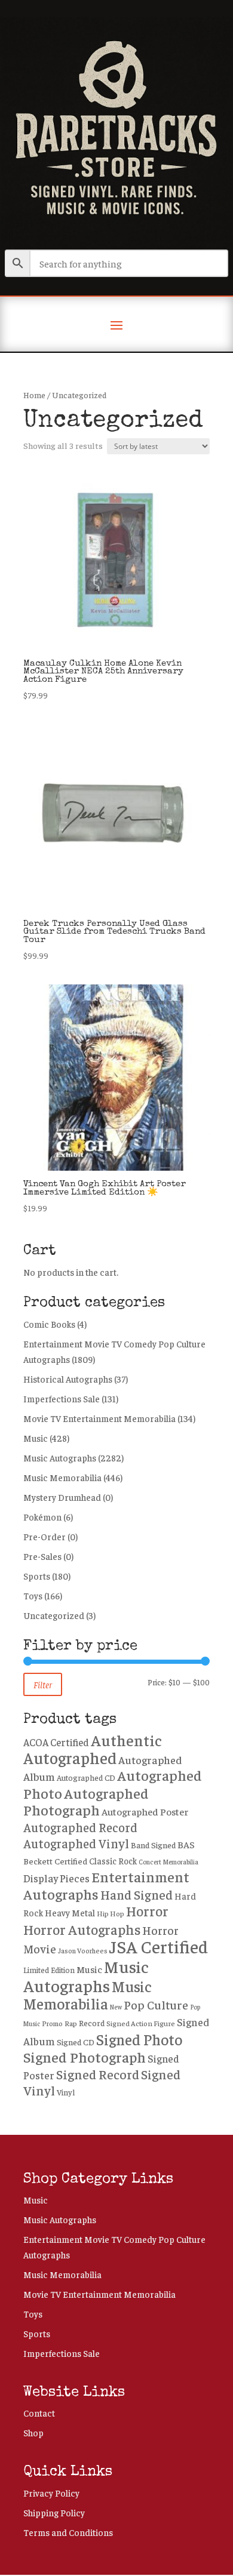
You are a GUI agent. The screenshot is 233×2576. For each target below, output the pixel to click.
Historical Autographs (68, 1379)
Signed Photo (139, 2039)
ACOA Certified (56, 1742)
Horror (147, 1911)
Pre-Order (45, 1536)
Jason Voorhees (83, 1951)
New (116, 2007)
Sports (37, 1576)
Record (92, 2023)
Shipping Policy (54, 2512)
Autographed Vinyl (76, 1843)
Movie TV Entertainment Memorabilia (99, 1418)
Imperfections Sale (62, 1398)
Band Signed (153, 1845)
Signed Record (98, 2074)
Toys (33, 1595)
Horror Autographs (82, 1929)
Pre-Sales (42, 1556)
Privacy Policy (51, 2493)
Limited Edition (49, 1970)
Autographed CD (86, 1778)
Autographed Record (80, 1827)
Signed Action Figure (141, 2023)
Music (36, 1438)
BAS (186, 1844)
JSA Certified (159, 1946)
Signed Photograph (85, 2057)
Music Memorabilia (62, 1477)
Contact (39, 2413)
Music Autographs (60, 1458)
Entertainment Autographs (106, 1885)
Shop (33, 2432)
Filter (43, 1684)
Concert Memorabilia (168, 1861)
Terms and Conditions (68, 2532)
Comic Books (49, 1324)
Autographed (70, 1758)
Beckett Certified (55, 1861)
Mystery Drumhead (62, 1497)
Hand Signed (137, 1895)
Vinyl (66, 2092)
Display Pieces (56, 1878)
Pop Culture (156, 2004)
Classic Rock (113, 1861)
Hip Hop (111, 1913)
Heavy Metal (70, 1912)
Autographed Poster (145, 1812)
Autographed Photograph (86, 1801)
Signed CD (76, 2042)
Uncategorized (54, 1615)
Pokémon (42, 1517)
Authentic (126, 1740)
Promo (52, 2023)
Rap (71, 2023)
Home (34, 395)
